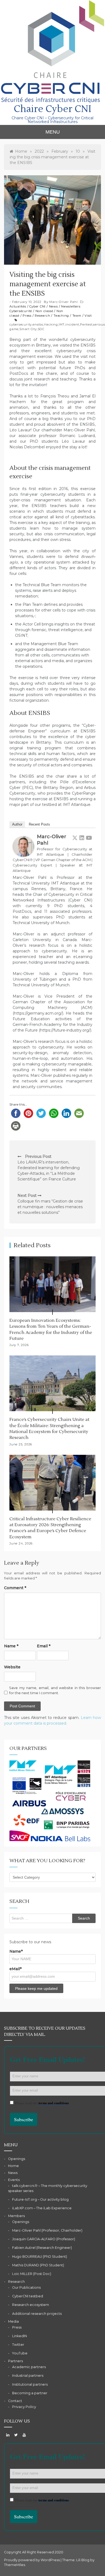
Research (42, 316)
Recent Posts (39, 824)
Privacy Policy (24, 2407)
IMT (62, 324)
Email (44, 1646)
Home (13, 2166)
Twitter (18, 2345)
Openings (17, 2159)
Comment (15, 1588)
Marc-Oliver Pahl (64, 302)
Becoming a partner (30, 2393)
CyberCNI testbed (28, 2296)
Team (77, 316)
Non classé (44, 311)
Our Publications (26, 2287)
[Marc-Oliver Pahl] (23, 846)
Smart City (28, 329)
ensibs (38, 324)
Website (12, 1667)
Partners (15, 2361)
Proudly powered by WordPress (32, 2560)
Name (11, 1646)
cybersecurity (21, 324)
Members (16, 2216)
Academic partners (29, 2367)
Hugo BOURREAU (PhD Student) (40, 2257)
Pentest (86, 324)
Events (14, 2180)
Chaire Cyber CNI (52, 109)
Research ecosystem (31, 2305)
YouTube (20, 2353)
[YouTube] (89, 838)
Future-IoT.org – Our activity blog (40, 2199)
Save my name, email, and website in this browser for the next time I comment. (55, 1690)
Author (17, 824)
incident (72, 324)
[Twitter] (75, 838)
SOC (41, 329)
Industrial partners (28, 2376)
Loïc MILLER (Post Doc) (32, 2274)
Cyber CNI (37, 306)
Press (27, 316)
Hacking (51, 324)
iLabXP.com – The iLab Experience (42, 2208)
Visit (88, 316)
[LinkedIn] (82, 838)
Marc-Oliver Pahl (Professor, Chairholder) (47, 2230)
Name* (16, 1951)
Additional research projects (37, 2314)
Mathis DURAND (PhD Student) (38, 2265)
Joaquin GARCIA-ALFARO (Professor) (44, 2239)
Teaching (61, 316)
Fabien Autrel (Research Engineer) (42, 2248)
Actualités (18, 306)
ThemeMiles (15, 2565)
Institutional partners (30, 2384)
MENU (53, 132)
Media (13, 2321)
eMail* (15, 1969)
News (53, 306)
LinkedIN (20, 2336)
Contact (15, 2401)
